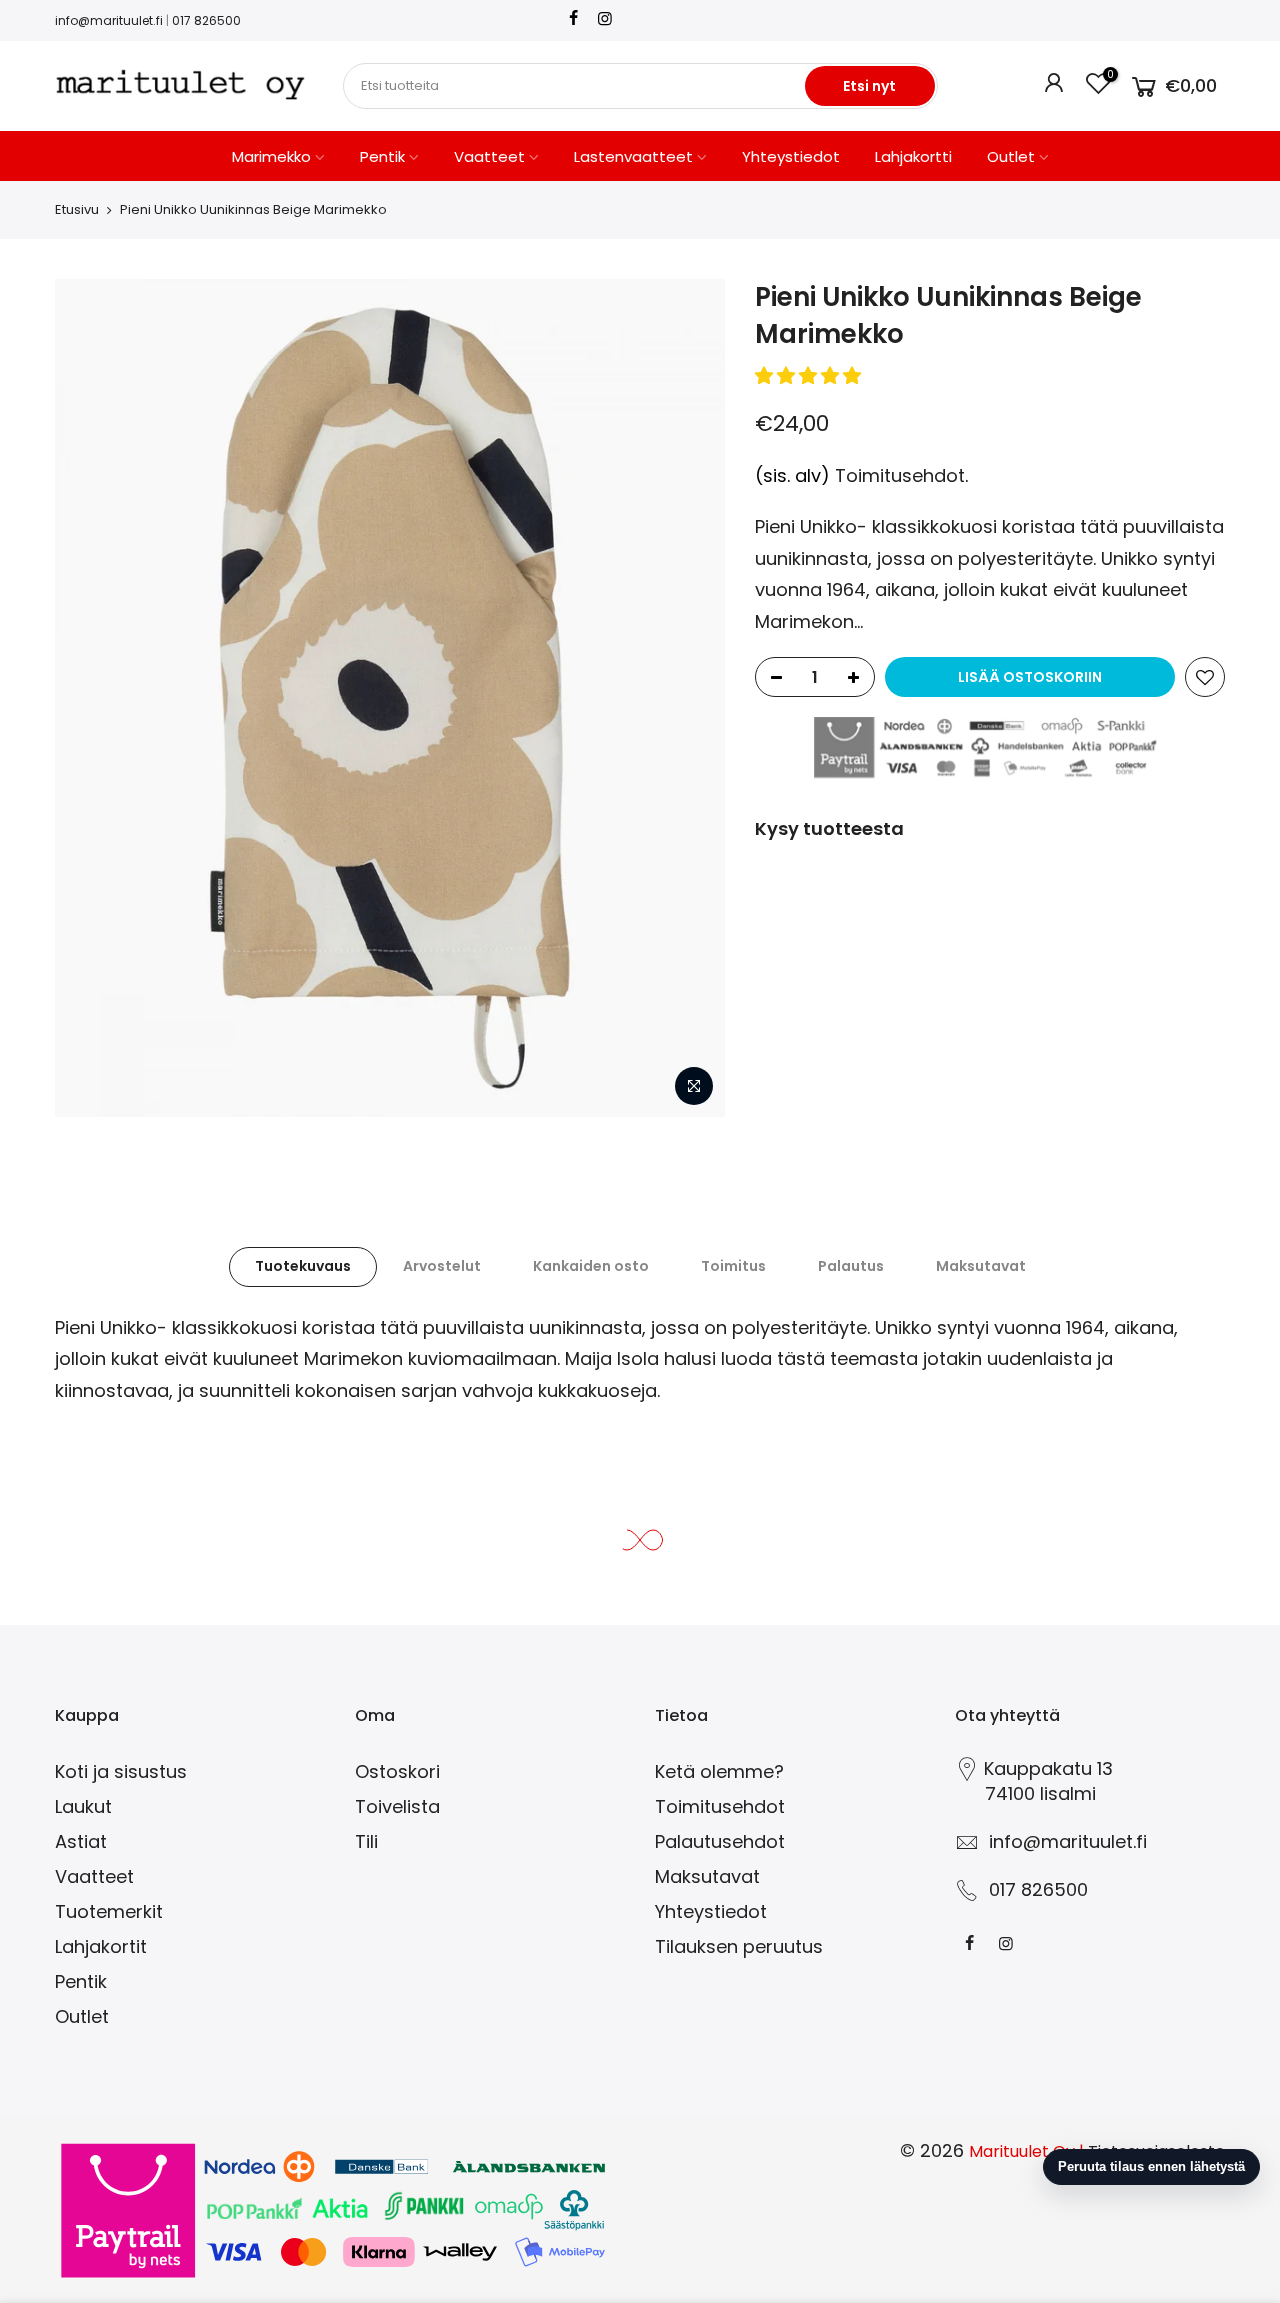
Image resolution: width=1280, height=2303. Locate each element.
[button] (810, 375)
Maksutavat (981, 1266)
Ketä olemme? (719, 1771)
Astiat (81, 1841)
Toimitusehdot (900, 475)
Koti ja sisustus (121, 1771)
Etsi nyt (869, 86)
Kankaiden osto (591, 1266)
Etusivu (77, 209)
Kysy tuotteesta (829, 828)
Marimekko (271, 156)
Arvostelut (442, 1266)
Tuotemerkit (109, 1911)
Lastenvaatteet (633, 156)
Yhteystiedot (791, 156)
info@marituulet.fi (109, 20)
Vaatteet (489, 156)
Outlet (1011, 156)
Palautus (851, 1266)
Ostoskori (397, 1771)
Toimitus (733, 1266)
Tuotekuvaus (303, 1266)
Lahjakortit (101, 1946)
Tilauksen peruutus (739, 1946)
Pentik (382, 156)
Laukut (83, 1806)
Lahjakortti (913, 156)
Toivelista (397, 1806)
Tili (366, 1841)
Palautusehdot (720, 1841)
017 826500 (206, 20)
